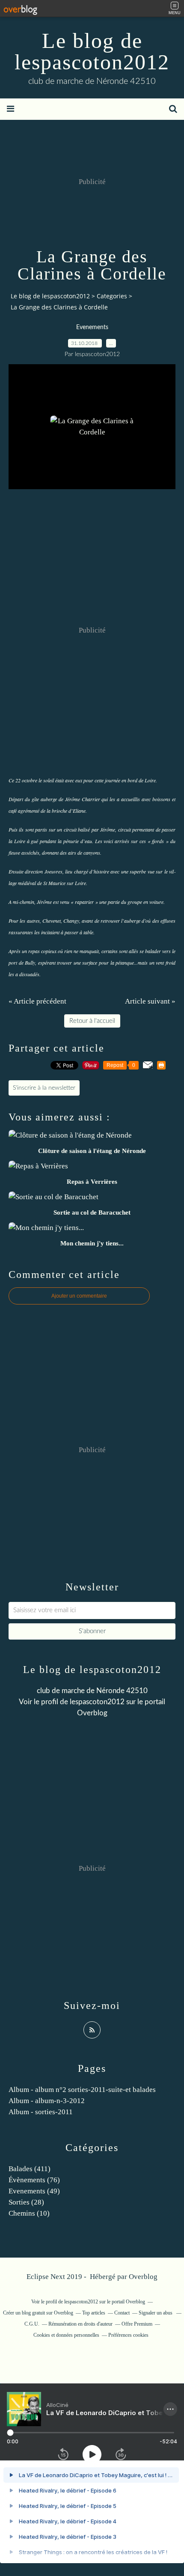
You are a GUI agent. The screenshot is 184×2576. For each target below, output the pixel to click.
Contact (122, 2313)
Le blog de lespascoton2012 (92, 51)
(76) (34, 2180)
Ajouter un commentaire (79, 1296)
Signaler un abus (156, 2313)
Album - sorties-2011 (41, 2112)
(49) (34, 2191)
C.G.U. (32, 2324)
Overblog (143, 2277)
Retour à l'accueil (92, 1021)
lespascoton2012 (97, 1702)
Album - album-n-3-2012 (47, 2101)
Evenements (92, 327)
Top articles (94, 2313)
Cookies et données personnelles (66, 2335)
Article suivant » (150, 1001)
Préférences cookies (128, 2335)
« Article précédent (37, 1001)
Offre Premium (137, 2324)
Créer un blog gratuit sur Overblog (38, 2313)
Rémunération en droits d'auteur (80, 2324)
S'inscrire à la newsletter (44, 1088)
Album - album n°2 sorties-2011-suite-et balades (82, 2090)
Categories (112, 296)
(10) (29, 2213)
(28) (26, 2202)
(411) (30, 2169)
